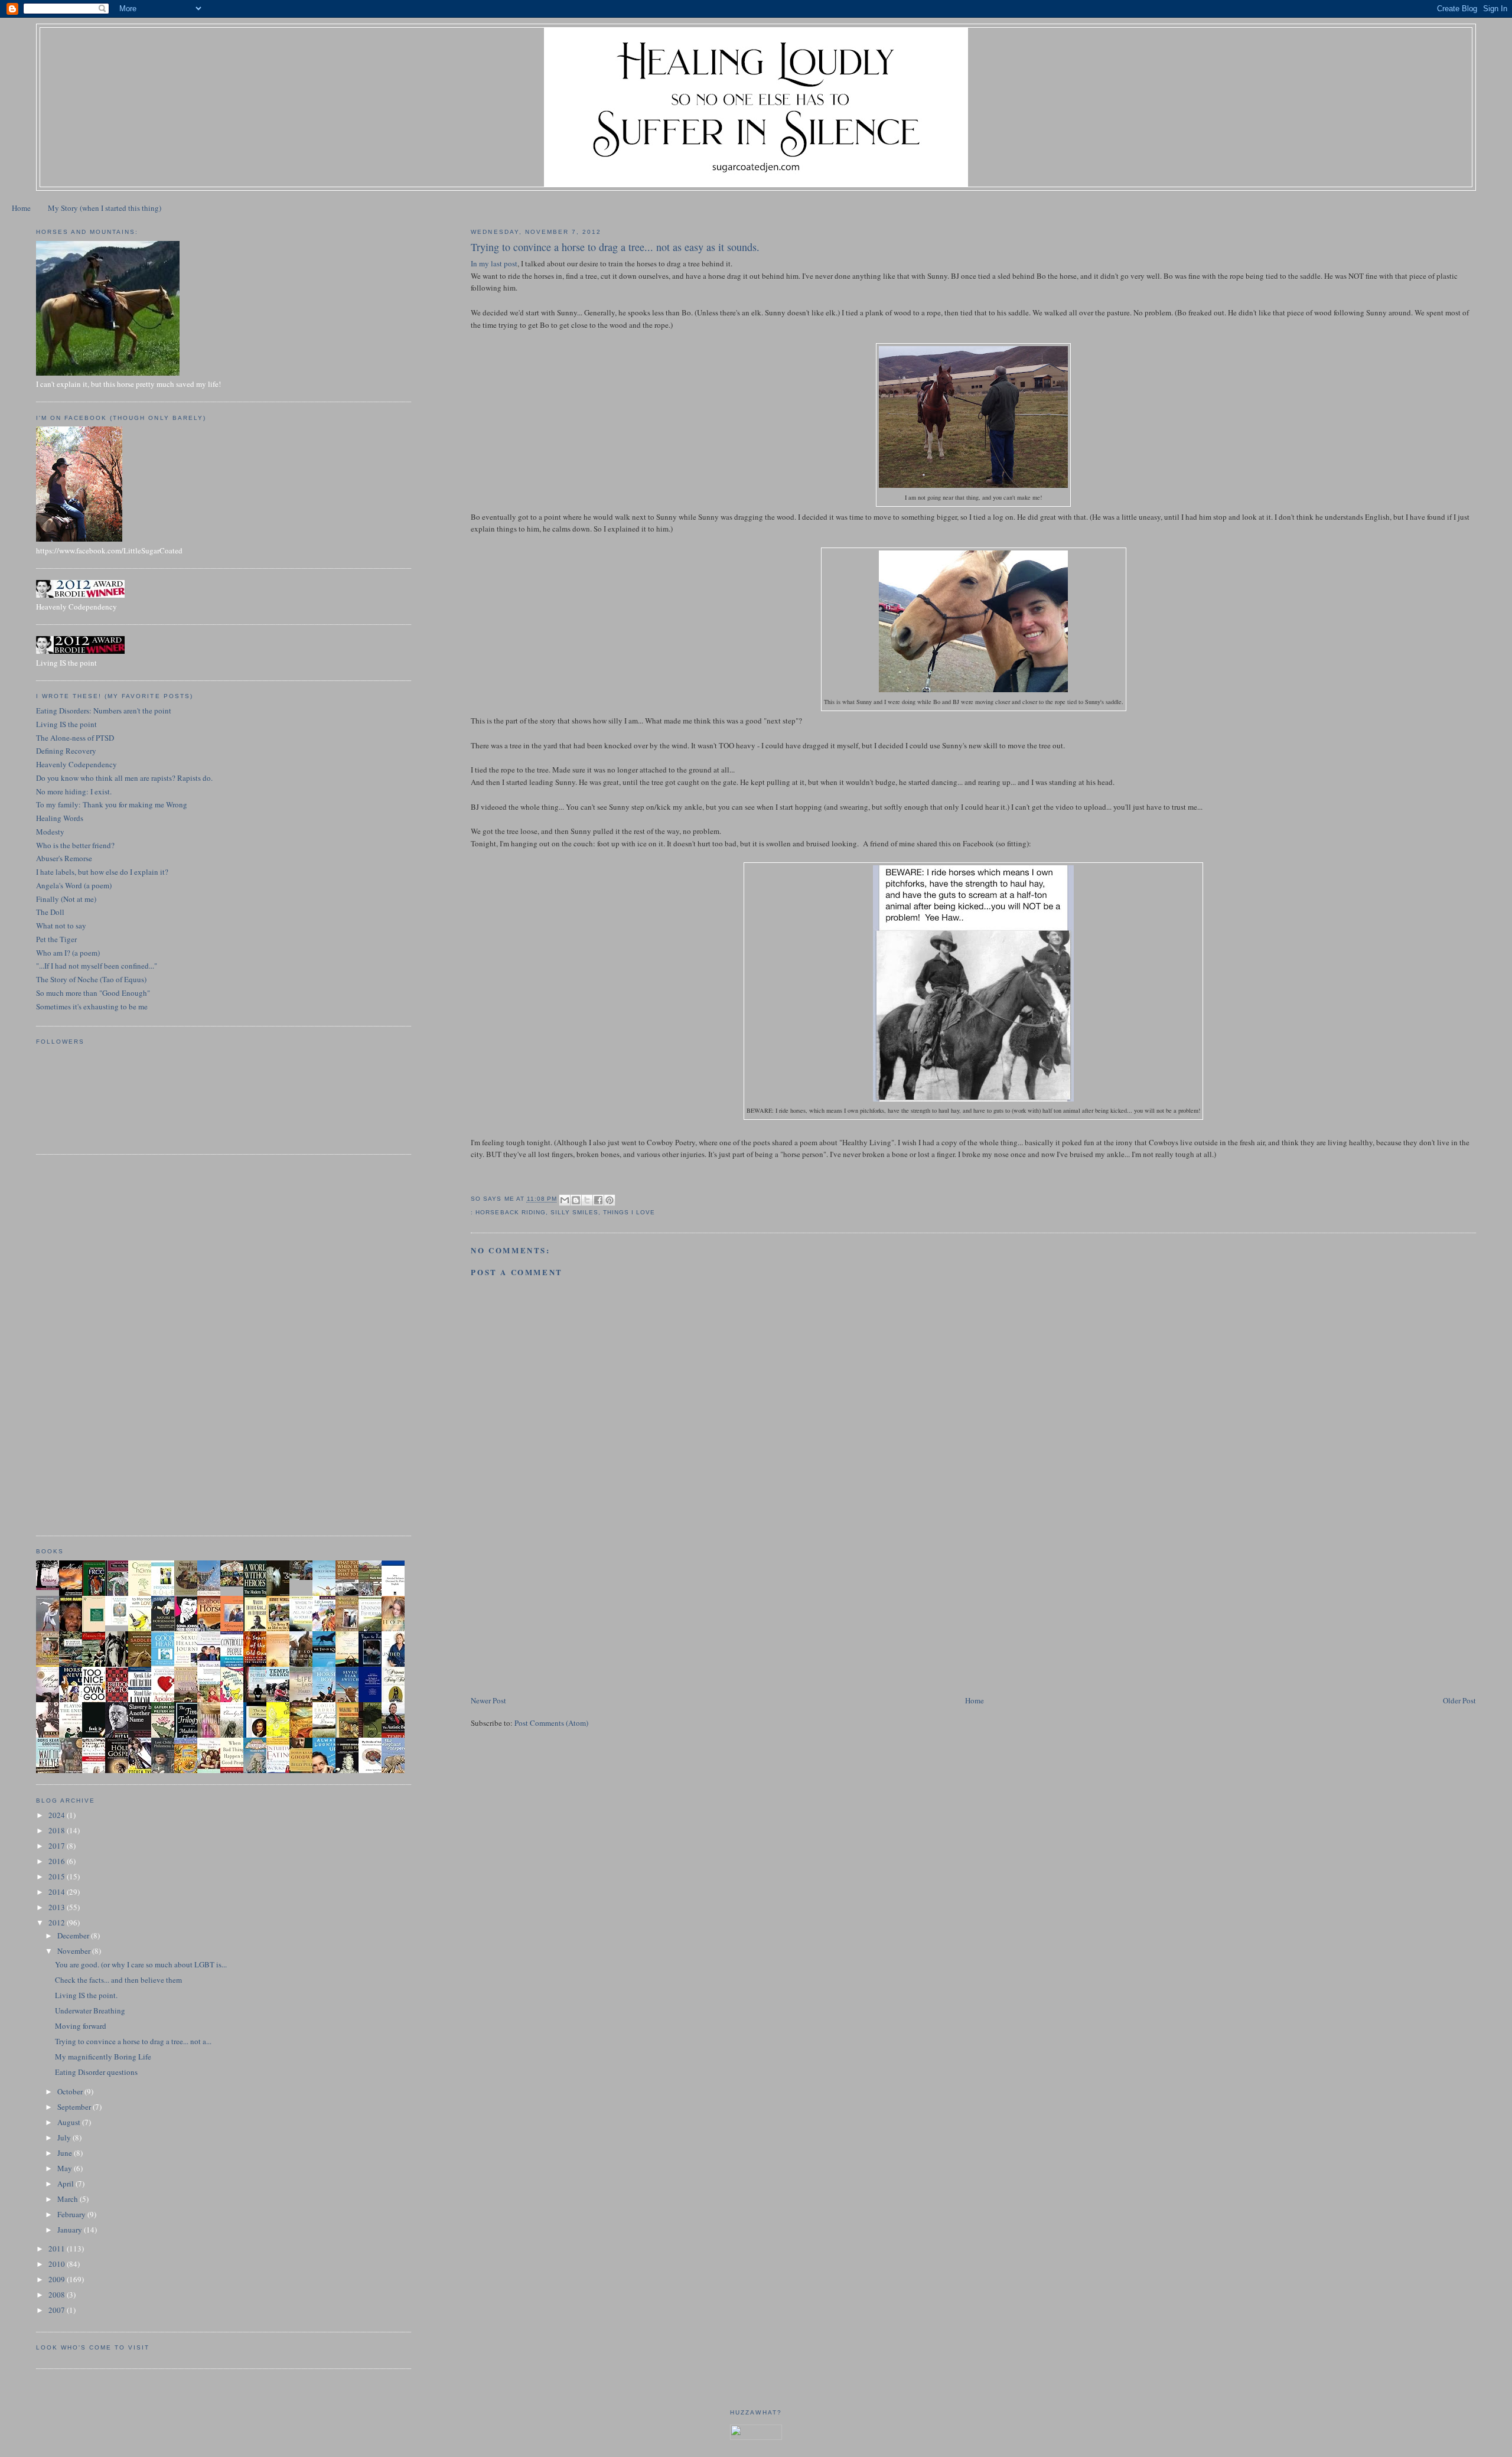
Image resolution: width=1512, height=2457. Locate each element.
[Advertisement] (559, 1611)
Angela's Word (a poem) (74, 885)
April (66, 2184)
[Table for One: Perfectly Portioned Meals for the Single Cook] (235, 1583)
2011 (58, 2249)
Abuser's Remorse (64, 858)
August (70, 2122)
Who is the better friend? (75, 845)
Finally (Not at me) (66, 899)
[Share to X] (587, 1200)
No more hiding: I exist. (74, 791)
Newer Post (488, 1700)
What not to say (61, 926)
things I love (629, 1212)
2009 (58, 2279)
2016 (58, 1861)
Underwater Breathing (90, 2010)
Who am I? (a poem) (68, 953)
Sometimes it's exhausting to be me (92, 1006)
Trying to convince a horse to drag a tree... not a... (133, 2041)
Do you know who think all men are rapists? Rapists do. (124, 778)
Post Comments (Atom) (551, 1723)
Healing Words (60, 818)
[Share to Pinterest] (610, 1200)
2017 (58, 1846)
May (66, 2168)
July (65, 2137)
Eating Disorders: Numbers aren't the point (104, 711)
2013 (58, 1907)
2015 (58, 1876)
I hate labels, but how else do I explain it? (102, 872)
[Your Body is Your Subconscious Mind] (120, 1622)
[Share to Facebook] (598, 1200)
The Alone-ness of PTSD (75, 738)
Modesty (50, 832)
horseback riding (510, 1212)
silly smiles (574, 1212)
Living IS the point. (86, 1995)
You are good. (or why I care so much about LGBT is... (141, 1964)
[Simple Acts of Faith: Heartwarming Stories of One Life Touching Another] (189, 1592)
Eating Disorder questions (96, 2072)
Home (21, 208)
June (66, 2153)
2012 (58, 1922)
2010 (58, 2264)
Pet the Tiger (56, 939)
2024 (58, 1815)
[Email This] (565, 1200)
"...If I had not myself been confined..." (97, 966)
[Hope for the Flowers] (281, 1736)
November (75, 1951)
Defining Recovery (66, 751)
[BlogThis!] (576, 1200)
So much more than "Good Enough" (93, 993)
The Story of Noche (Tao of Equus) (91, 979)
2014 (58, 1892)
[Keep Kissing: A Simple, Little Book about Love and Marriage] (51, 1587)
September (75, 2107)
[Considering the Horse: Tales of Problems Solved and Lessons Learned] (51, 1665)
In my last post (494, 263)
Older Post (1459, 1700)
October (71, 2091)
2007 (58, 2310)
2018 (58, 1830)
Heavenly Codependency (76, 764)
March (69, 2199)
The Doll (50, 912)
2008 (58, 2295)
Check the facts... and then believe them (118, 1980)
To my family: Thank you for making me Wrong (112, 804)
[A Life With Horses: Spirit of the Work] (304, 1577)
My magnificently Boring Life (103, 2057)
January (71, 2230)
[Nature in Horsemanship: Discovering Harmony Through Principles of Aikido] (166, 1630)
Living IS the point (66, 724)
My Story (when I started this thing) (105, 208)
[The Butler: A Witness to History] (258, 1701)
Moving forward (81, 2026)
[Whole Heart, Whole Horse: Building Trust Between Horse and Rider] (350, 1630)
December (74, 1935)
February (72, 2214)
